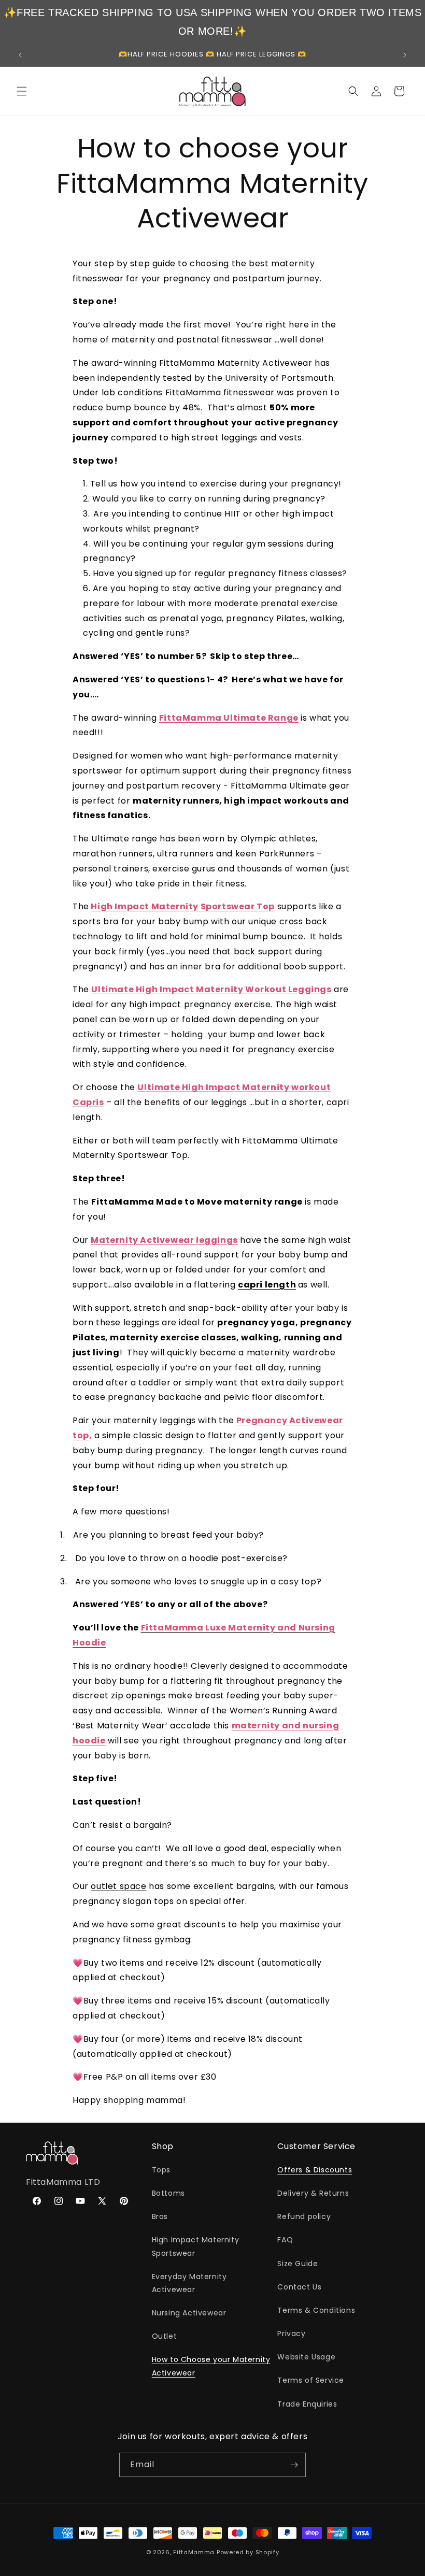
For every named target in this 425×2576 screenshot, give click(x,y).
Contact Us (299, 2287)
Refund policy (304, 2216)
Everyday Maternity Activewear (189, 2283)
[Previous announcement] (20, 55)
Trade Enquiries (307, 2404)
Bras (160, 2216)
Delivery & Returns (313, 2193)
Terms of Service (311, 2380)
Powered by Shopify (248, 2552)
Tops (161, 2170)
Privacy (291, 2334)
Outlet (165, 2336)
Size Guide (297, 2264)
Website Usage (306, 2357)
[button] (22, 91)
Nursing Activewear (189, 2313)
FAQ (285, 2240)
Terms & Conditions (316, 2310)
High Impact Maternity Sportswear (196, 2246)
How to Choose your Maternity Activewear (211, 2366)
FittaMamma (194, 2552)
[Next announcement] (405, 55)
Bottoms (168, 2193)
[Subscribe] (294, 2465)
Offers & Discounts (315, 2170)
